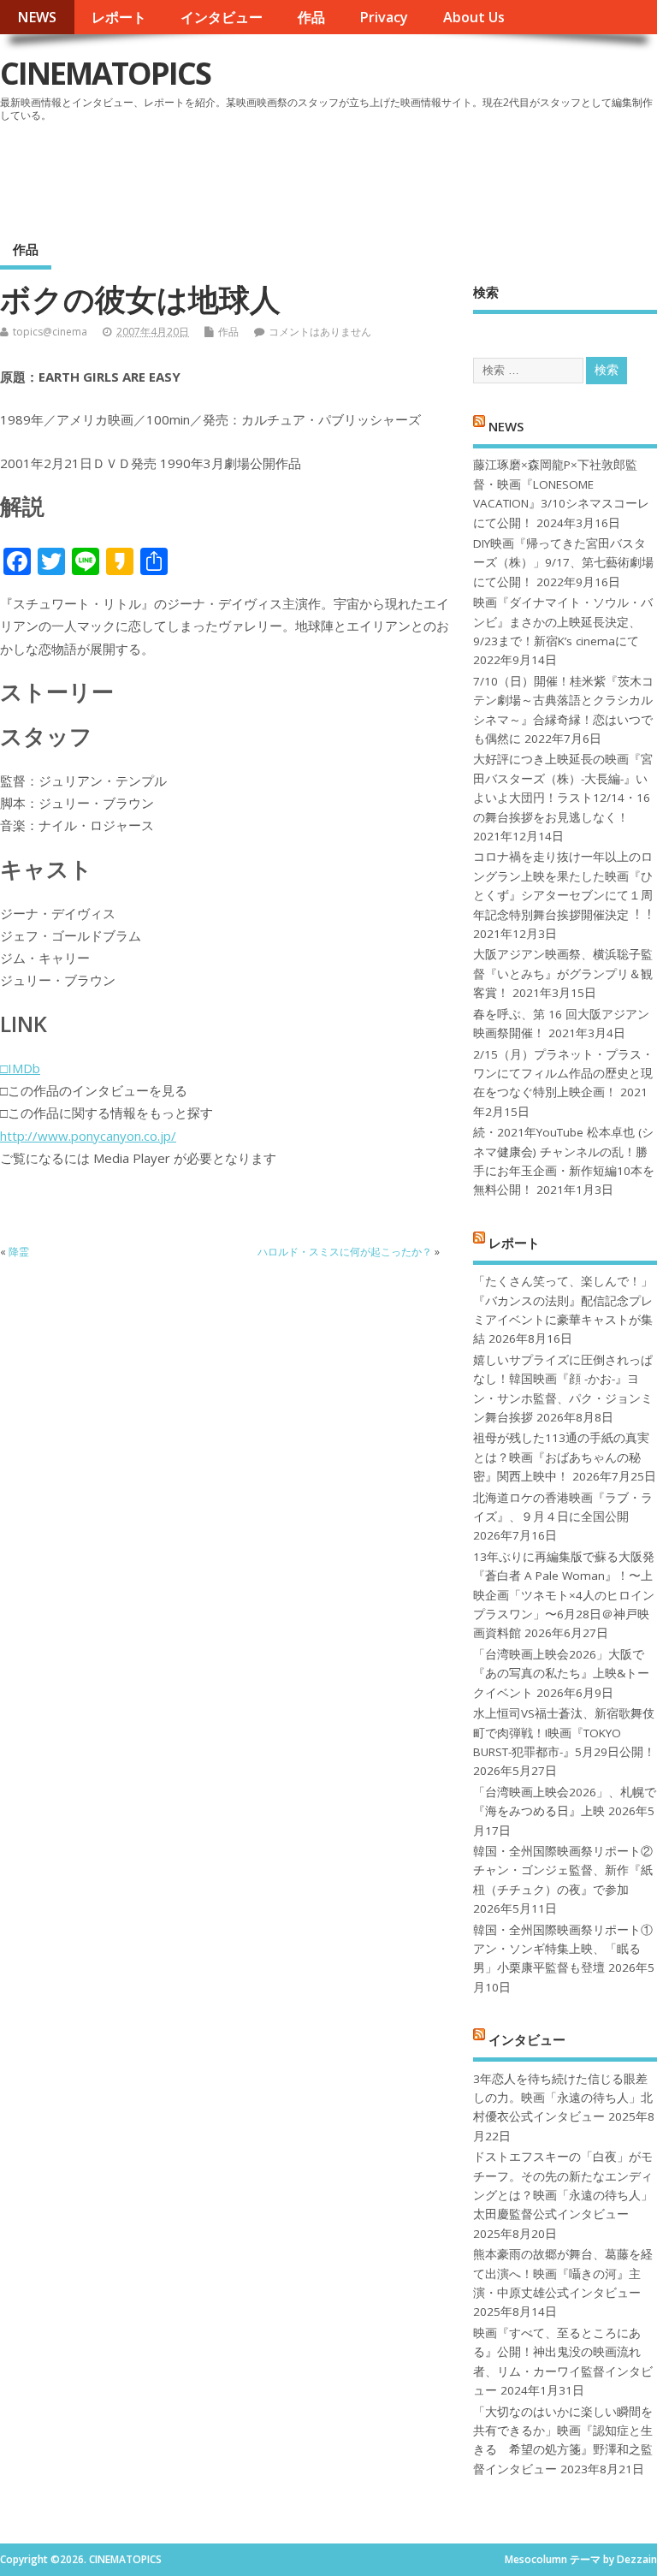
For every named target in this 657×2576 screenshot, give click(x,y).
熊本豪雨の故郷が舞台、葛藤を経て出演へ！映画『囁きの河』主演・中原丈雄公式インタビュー (563, 2273)
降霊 (19, 1252)
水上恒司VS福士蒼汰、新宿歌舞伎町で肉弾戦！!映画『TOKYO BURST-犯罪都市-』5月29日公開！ (564, 1733)
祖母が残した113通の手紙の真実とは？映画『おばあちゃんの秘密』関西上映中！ (561, 1457)
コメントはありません (320, 332)
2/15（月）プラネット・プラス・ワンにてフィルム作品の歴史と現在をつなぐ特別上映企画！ (563, 1074)
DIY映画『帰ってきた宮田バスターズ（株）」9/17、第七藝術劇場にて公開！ (563, 563)
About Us (474, 17)
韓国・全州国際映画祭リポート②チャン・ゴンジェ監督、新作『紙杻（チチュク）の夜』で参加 (563, 1870)
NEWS (37, 17)
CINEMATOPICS (105, 73)
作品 (311, 17)
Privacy (384, 17)
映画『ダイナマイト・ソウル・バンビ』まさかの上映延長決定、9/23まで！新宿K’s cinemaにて (563, 622)
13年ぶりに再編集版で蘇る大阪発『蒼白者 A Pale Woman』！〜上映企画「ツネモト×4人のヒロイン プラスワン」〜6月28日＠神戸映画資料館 (564, 1595)
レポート (119, 17)
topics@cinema (50, 332)
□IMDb (20, 1068)
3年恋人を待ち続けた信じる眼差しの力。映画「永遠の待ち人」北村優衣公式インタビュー (563, 2098)
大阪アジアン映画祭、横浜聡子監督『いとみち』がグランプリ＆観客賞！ (563, 973)
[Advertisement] (331, 175)
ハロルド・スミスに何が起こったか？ (345, 1252)
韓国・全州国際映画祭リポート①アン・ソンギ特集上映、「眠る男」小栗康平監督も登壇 (563, 1949)
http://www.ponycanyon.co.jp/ (88, 1136)
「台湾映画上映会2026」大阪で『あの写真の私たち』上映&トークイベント (561, 1674)
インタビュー (222, 17)
